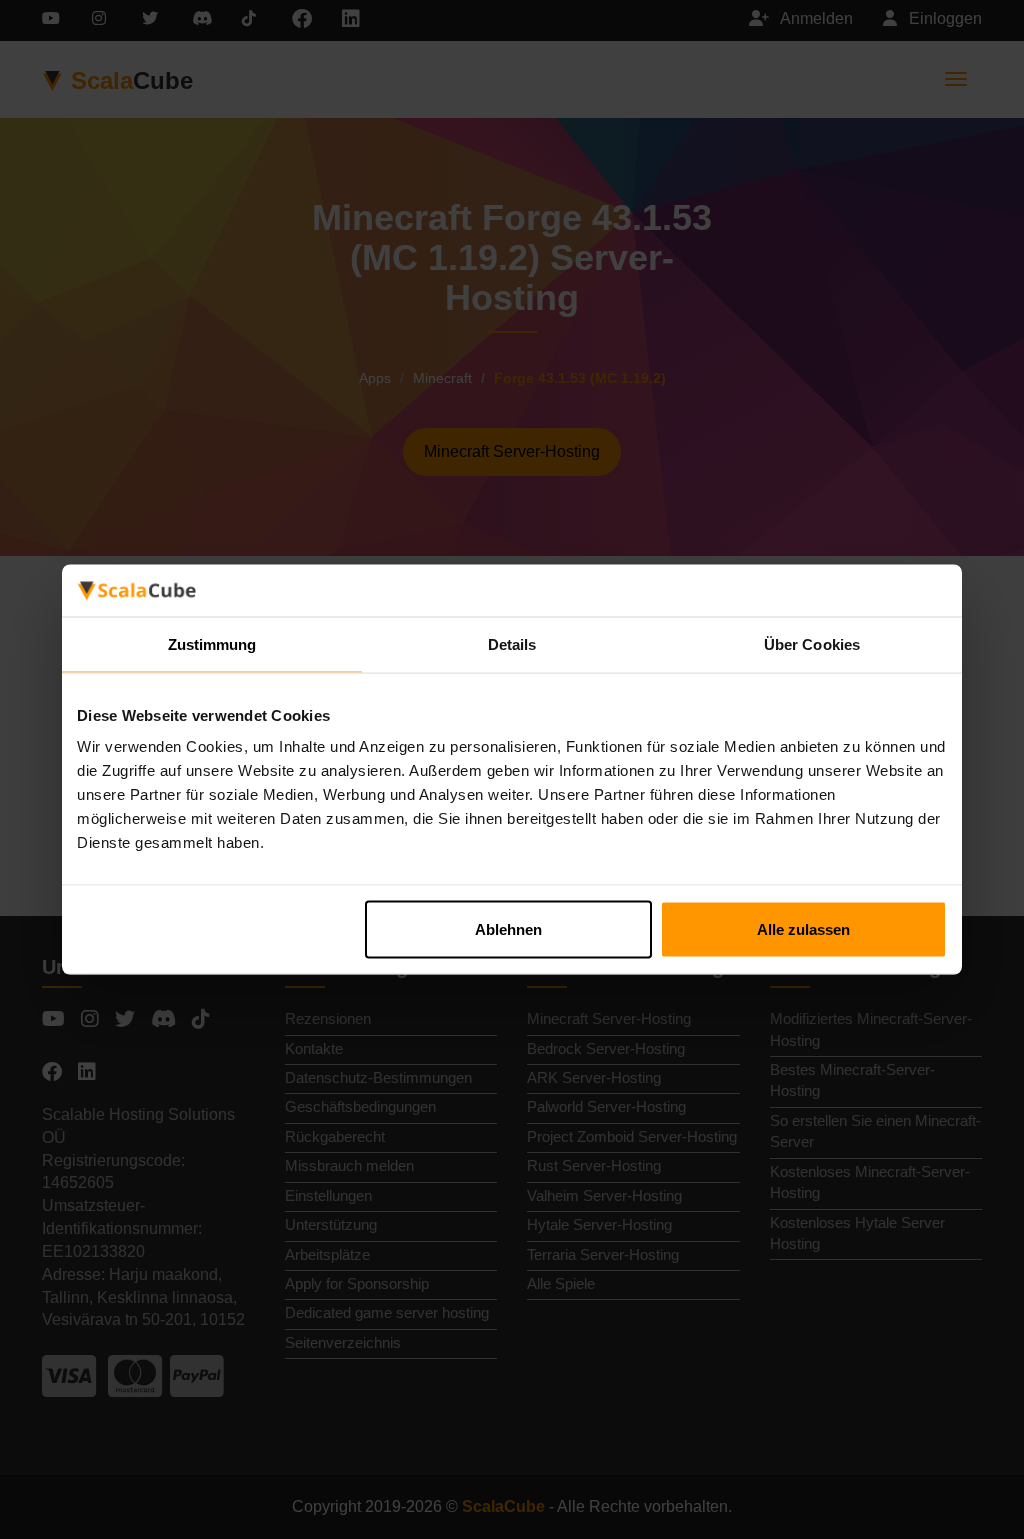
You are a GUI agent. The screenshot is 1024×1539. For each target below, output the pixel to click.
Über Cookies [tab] (812, 643)
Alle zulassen (803, 929)
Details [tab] (512, 643)
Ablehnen (508, 929)
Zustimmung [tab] (212, 643)
